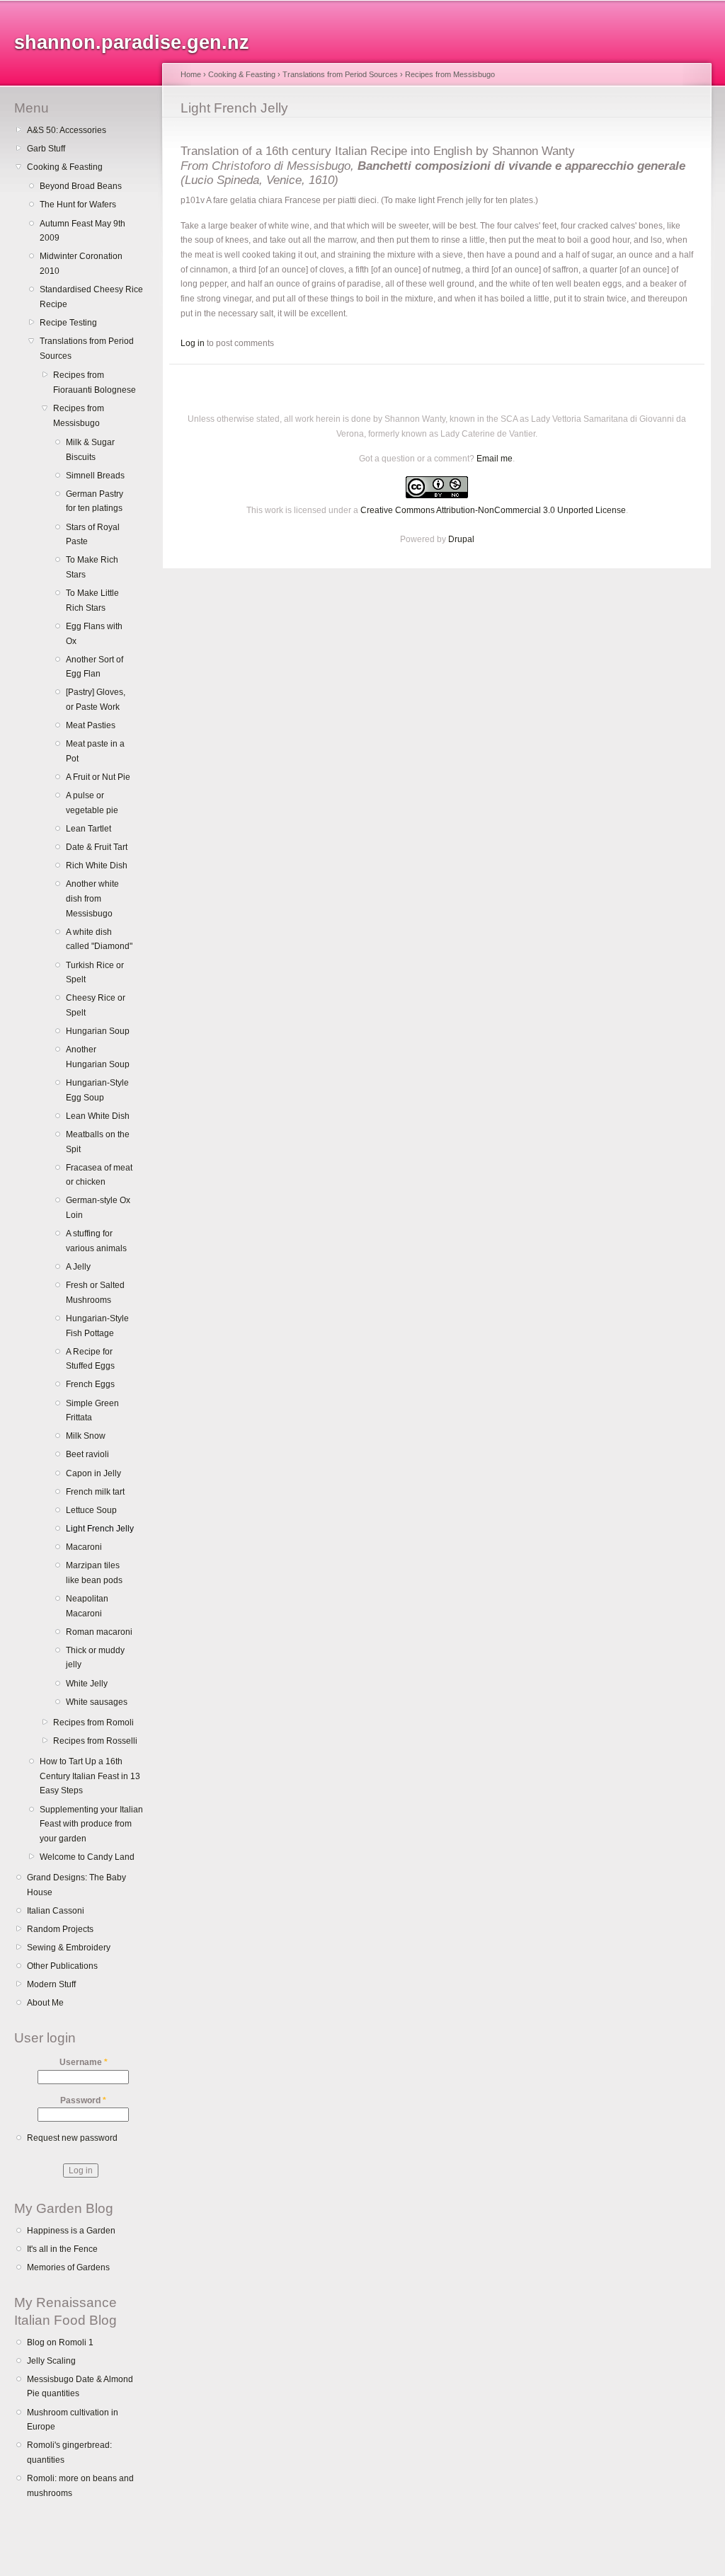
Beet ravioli (87, 1454)
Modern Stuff (51, 1984)
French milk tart (95, 1492)
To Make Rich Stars (92, 567)
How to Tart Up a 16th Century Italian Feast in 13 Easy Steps (90, 1776)
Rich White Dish (97, 866)
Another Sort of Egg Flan (95, 667)
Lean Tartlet (89, 829)
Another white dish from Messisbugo (92, 898)
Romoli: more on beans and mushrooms (80, 2486)
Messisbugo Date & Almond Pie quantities (80, 2387)
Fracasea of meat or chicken (99, 1175)
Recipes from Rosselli (95, 1741)
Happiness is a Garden (71, 2231)
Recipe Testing (68, 323)
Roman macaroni (99, 1632)
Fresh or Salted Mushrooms (95, 1293)
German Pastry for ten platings (95, 501)
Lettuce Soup (91, 1510)
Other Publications (62, 1966)
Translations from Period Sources (87, 349)
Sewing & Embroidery (69, 1948)
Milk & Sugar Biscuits (90, 450)
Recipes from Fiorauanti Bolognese (95, 383)
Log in (193, 343)
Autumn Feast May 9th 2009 (82, 231)
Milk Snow (86, 1436)
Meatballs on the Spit (98, 1142)
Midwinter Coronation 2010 (81, 264)
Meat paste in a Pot (95, 751)
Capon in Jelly (93, 1473)
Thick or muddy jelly (95, 1658)
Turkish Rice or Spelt (95, 973)
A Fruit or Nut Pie (98, 777)
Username (84, 2062)
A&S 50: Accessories (67, 130)
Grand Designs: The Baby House (76, 1885)
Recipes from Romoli (93, 1723)
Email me (495, 459)
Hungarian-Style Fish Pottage (97, 1326)
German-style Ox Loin (98, 1208)
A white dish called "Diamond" (99, 939)
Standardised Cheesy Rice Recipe (91, 297)
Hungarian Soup (98, 1031)
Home (191, 74)
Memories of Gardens (68, 2267)
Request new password (72, 2138)
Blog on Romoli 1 (60, 2342)
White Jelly (87, 1684)
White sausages (97, 1702)
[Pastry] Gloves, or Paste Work (96, 700)
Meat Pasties (91, 725)
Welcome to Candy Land (87, 1857)
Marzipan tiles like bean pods (94, 1573)
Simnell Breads (95, 476)
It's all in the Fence (62, 2249)
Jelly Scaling (51, 2361)
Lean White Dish (98, 1116)
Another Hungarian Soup (98, 1057)
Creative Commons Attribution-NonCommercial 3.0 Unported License (493, 510)
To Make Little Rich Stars (92, 600)
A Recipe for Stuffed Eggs (90, 1359)
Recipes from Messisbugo (79, 416)
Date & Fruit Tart (97, 847)
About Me (45, 2003)
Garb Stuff (46, 149)
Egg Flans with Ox (94, 634)
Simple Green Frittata (92, 1411)
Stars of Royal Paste (93, 535)
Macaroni (84, 1547)
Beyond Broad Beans (81, 186)
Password (83, 2100)
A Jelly (78, 1267)
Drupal (461, 539)
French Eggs (90, 1384)
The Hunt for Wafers (78, 205)
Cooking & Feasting (65, 167)
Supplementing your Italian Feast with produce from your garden (91, 1824)
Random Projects (60, 1929)
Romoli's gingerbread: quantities (69, 2453)
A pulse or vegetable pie (92, 803)
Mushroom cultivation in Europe (73, 2420)
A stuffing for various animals (96, 1241)
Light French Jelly (100, 1529)
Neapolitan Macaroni (87, 1606)
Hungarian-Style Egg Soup (97, 1090)
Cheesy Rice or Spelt (96, 1005)
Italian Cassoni (56, 1911)
